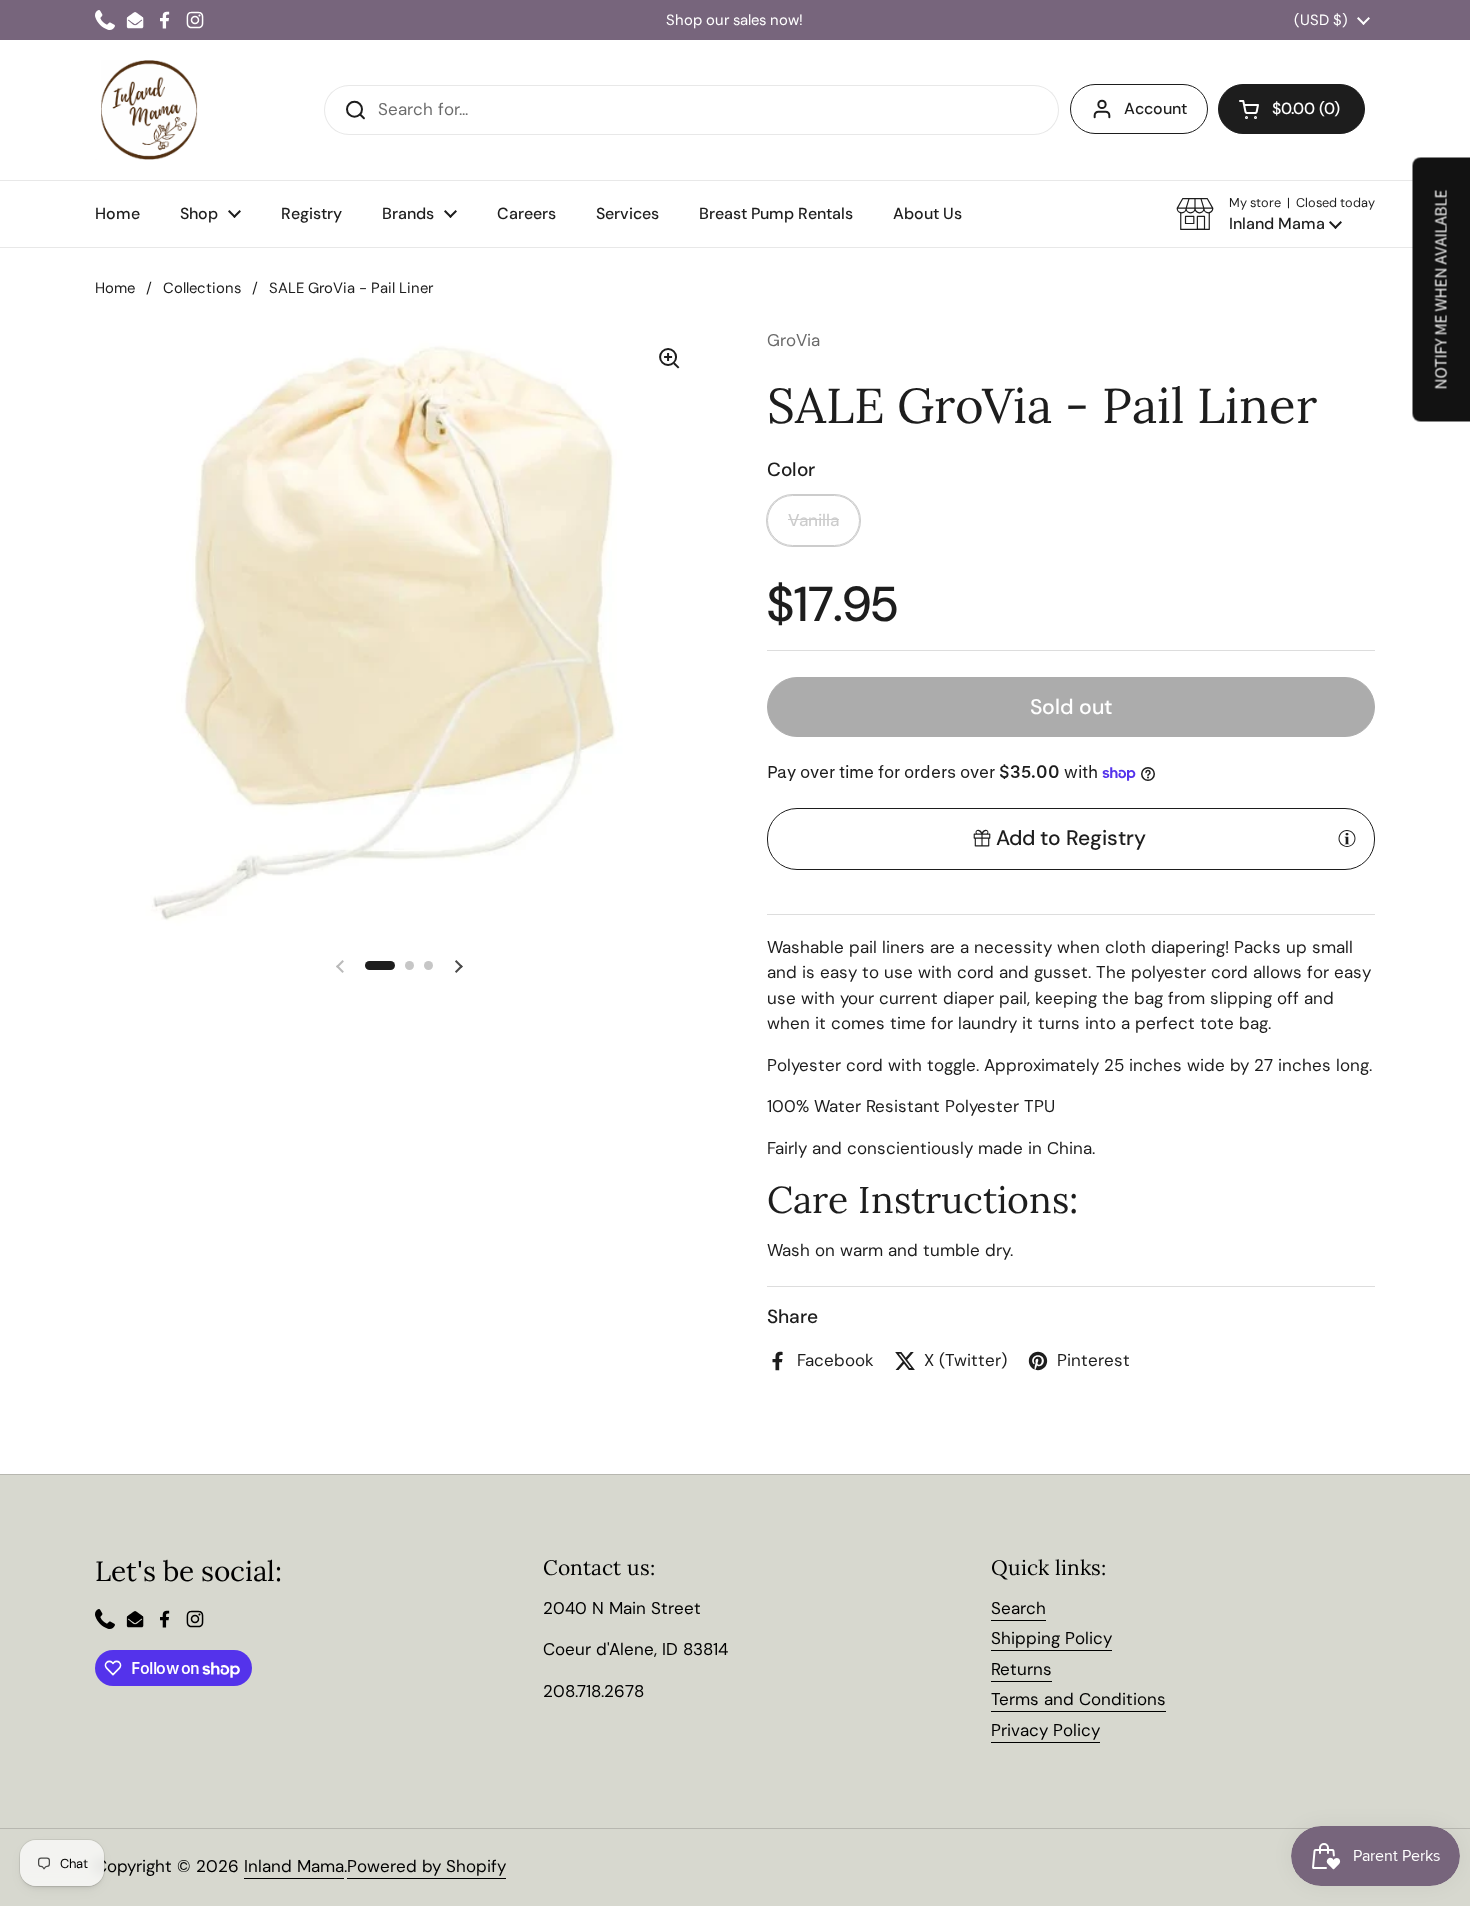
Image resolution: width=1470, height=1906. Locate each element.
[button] (1275, 214)
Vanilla (813, 520)
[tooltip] (1347, 838)
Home (115, 288)
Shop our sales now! (734, 20)
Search (1018, 1608)
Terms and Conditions (1078, 1699)
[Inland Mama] (149, 110)
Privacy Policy (1045, 1730)
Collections (202, 288)
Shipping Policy (1051, 1638)
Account (1155, 108)
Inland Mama (294, 1866)
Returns (1021, 1669)
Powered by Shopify (426, 1866)
